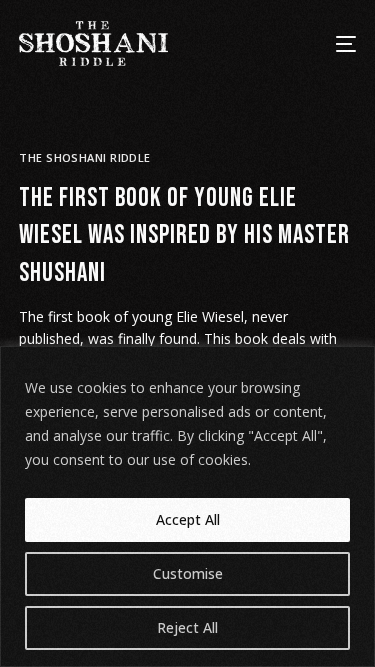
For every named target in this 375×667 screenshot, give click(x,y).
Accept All (188, 519)
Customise (188, 573)
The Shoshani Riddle (84, 157)
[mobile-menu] (333, 43)
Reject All (187, 627)
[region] (187, 506)
